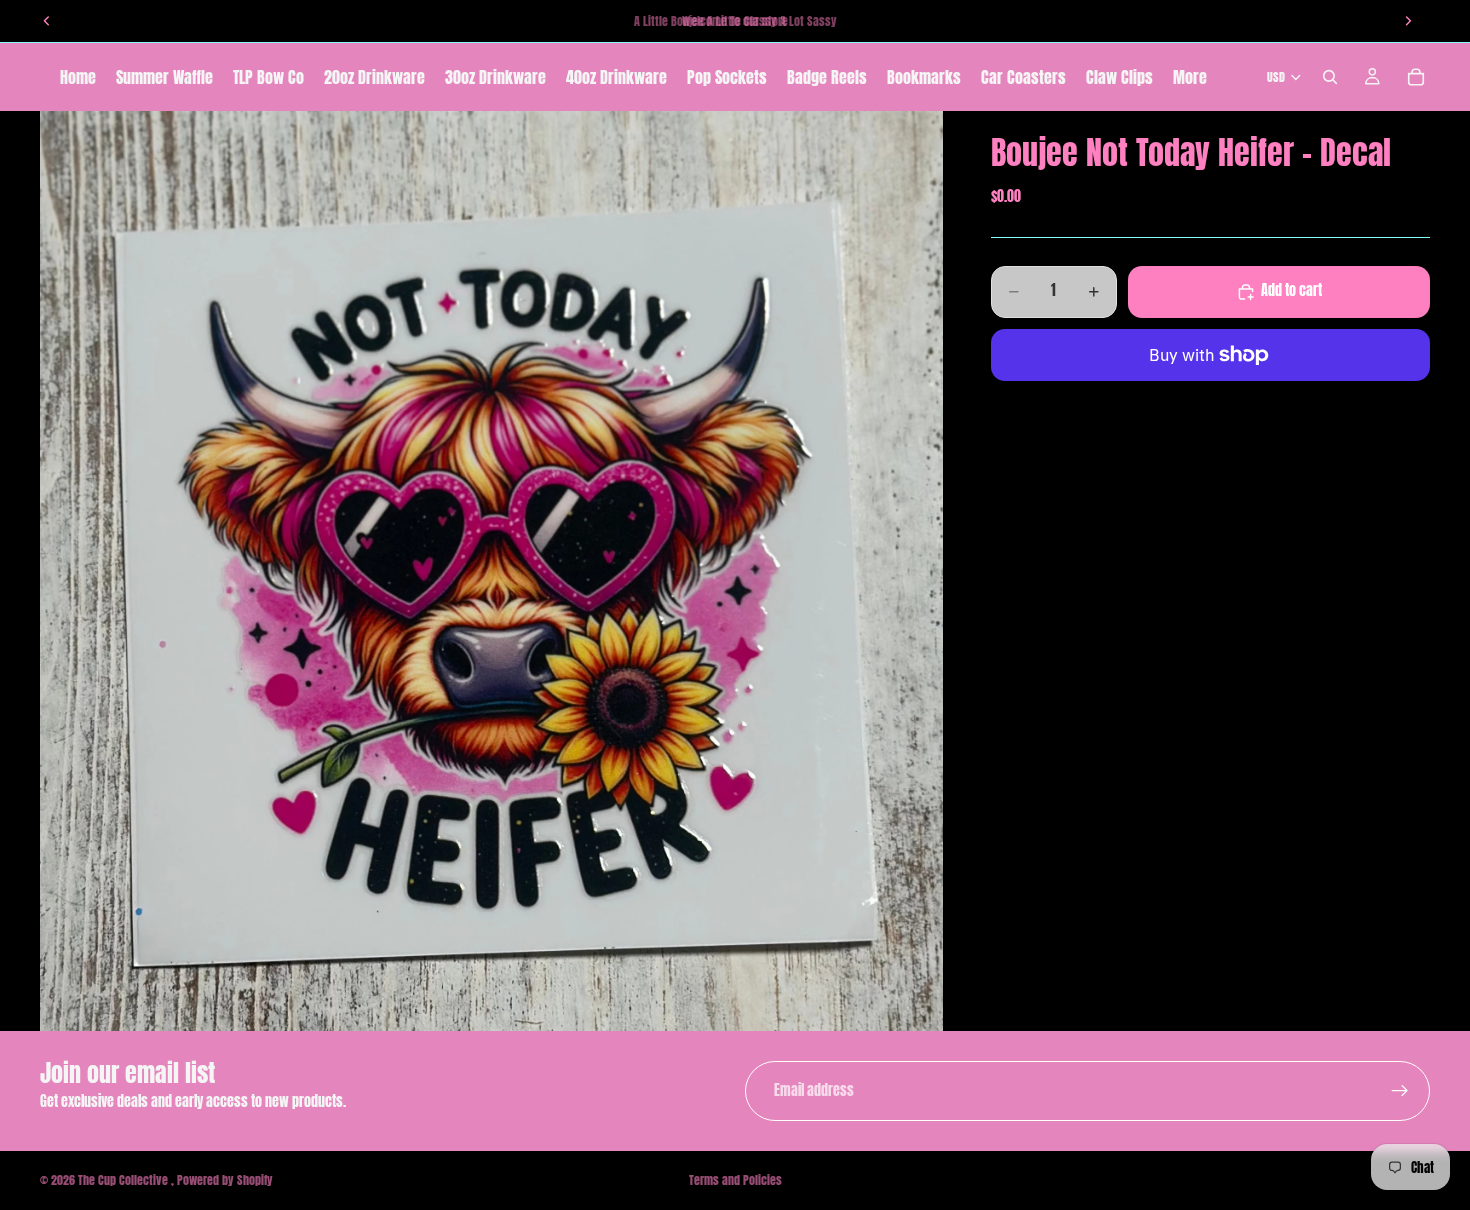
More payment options (1210, 401)
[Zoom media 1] (491, 571)
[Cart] (1416, 77)
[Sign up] (1400, 1091)
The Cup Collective (124, 1180)
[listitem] (1190, 77)
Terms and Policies (735, 1180)
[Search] (1330, 77)
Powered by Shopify (225, 1180)
